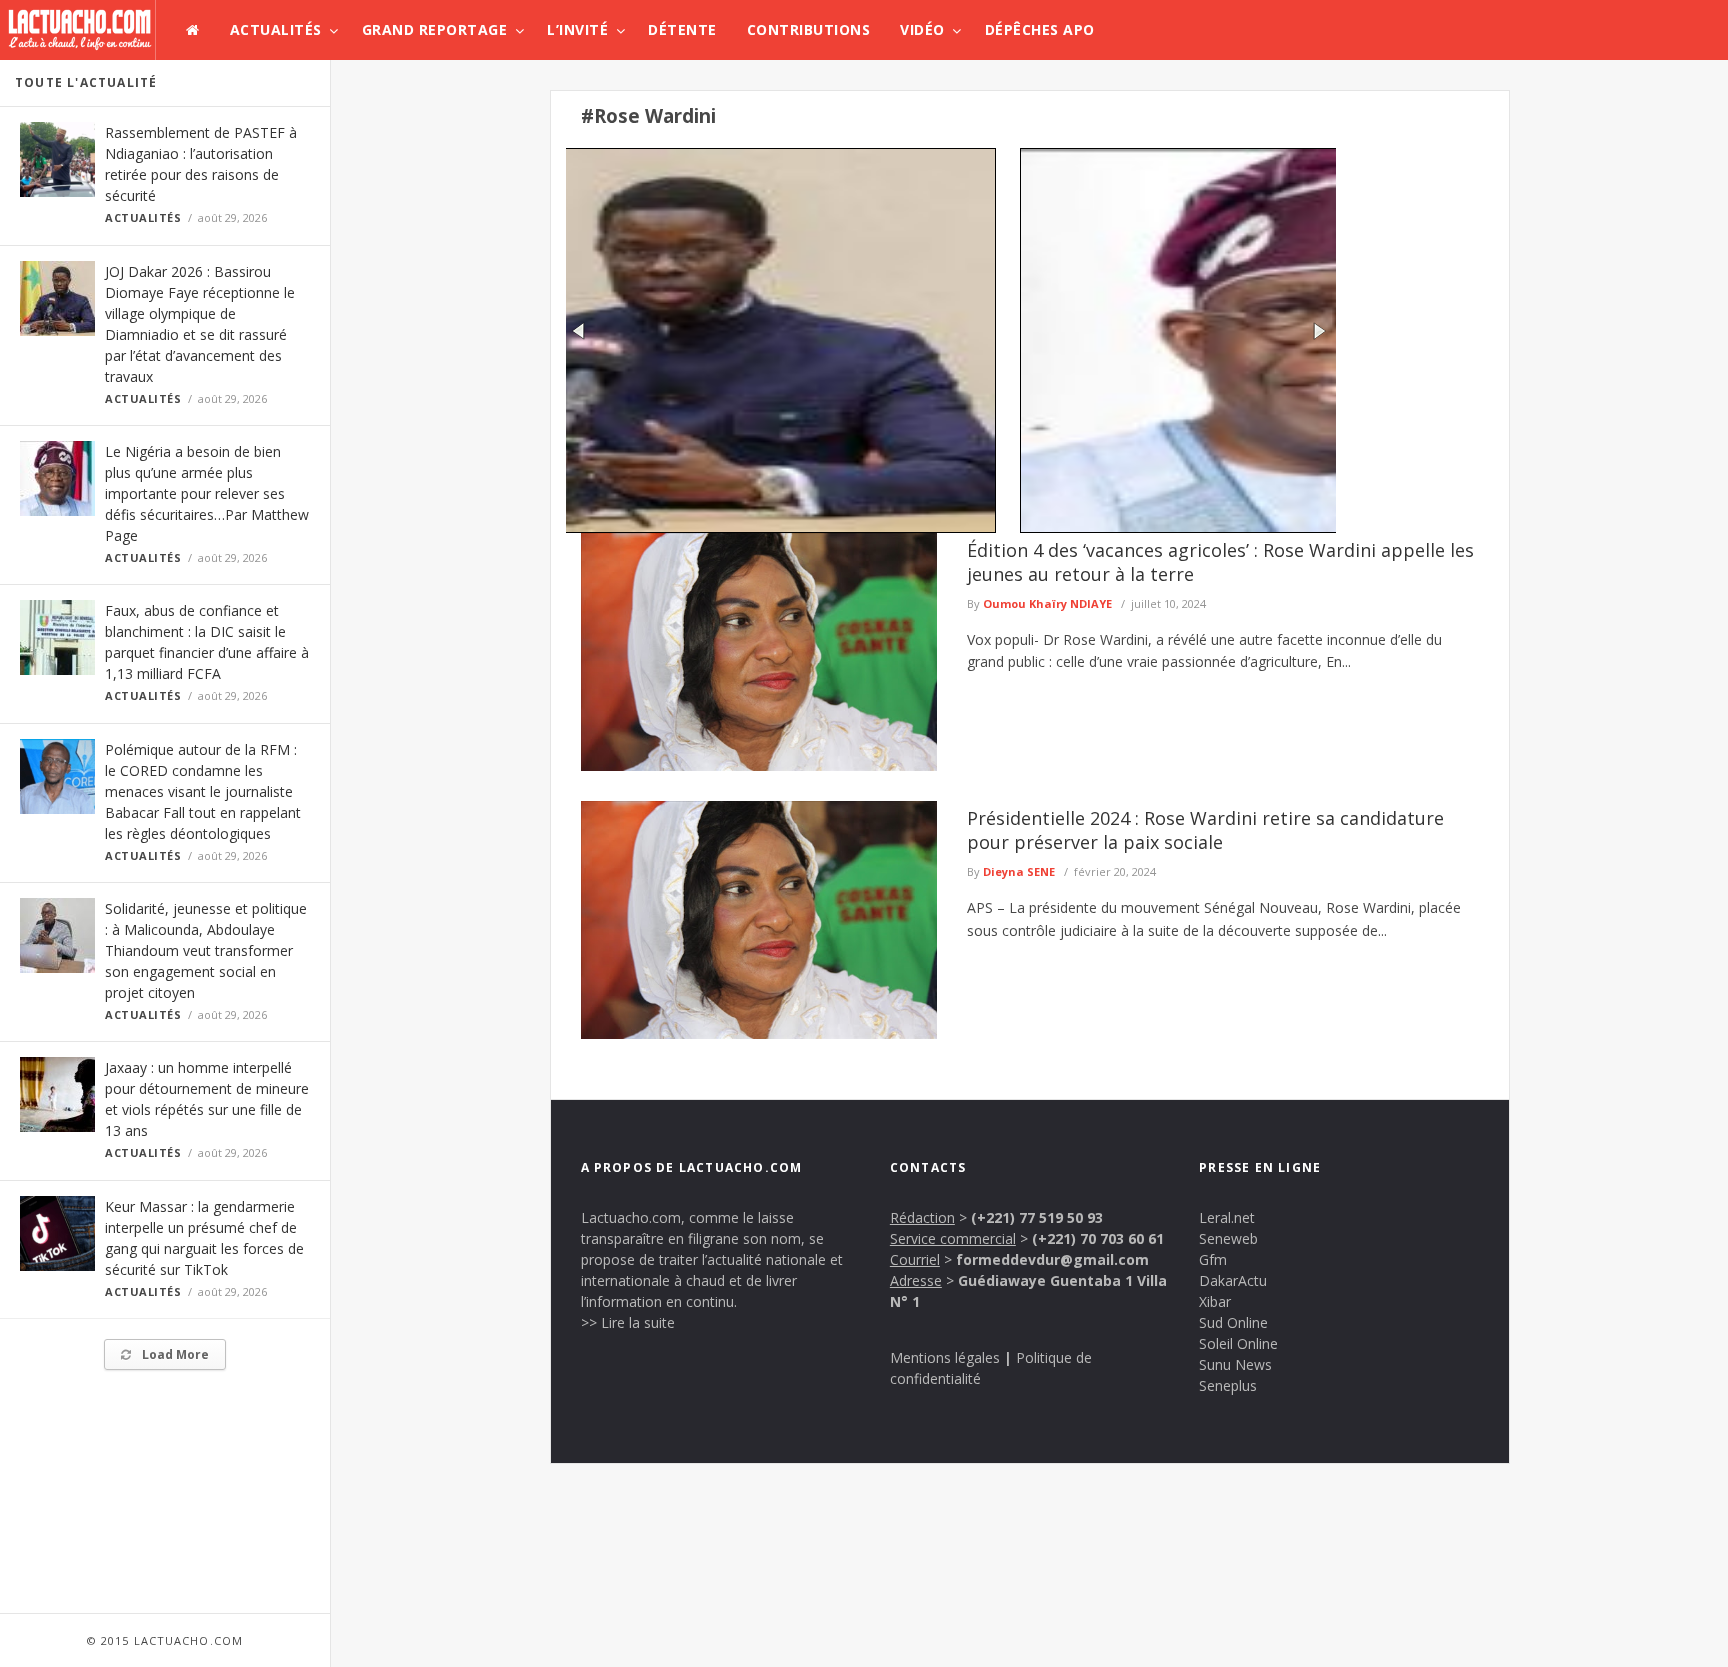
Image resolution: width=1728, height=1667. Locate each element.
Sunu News (1235, 1364)
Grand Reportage (435, 29)
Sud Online (1233, 1322)
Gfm (1213, 1259)
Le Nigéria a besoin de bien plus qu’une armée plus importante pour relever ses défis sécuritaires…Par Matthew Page (207, 493)
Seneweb (1228, 1238)
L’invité (577, 29)
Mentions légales (945, 1357)
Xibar (1215, 1301)
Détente (682, 29)
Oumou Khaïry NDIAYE (1047, 603)
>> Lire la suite (628, 1322)
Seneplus (1228, 1385)
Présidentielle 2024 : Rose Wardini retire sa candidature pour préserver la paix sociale (1205, 830)
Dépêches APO (1040, 29)
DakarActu (1233, 1280)
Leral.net (1227, 1217)
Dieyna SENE (1019, 871)
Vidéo (922, 29)
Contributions (809, 29)
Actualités (276, 29)
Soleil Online (1238, 1343)
